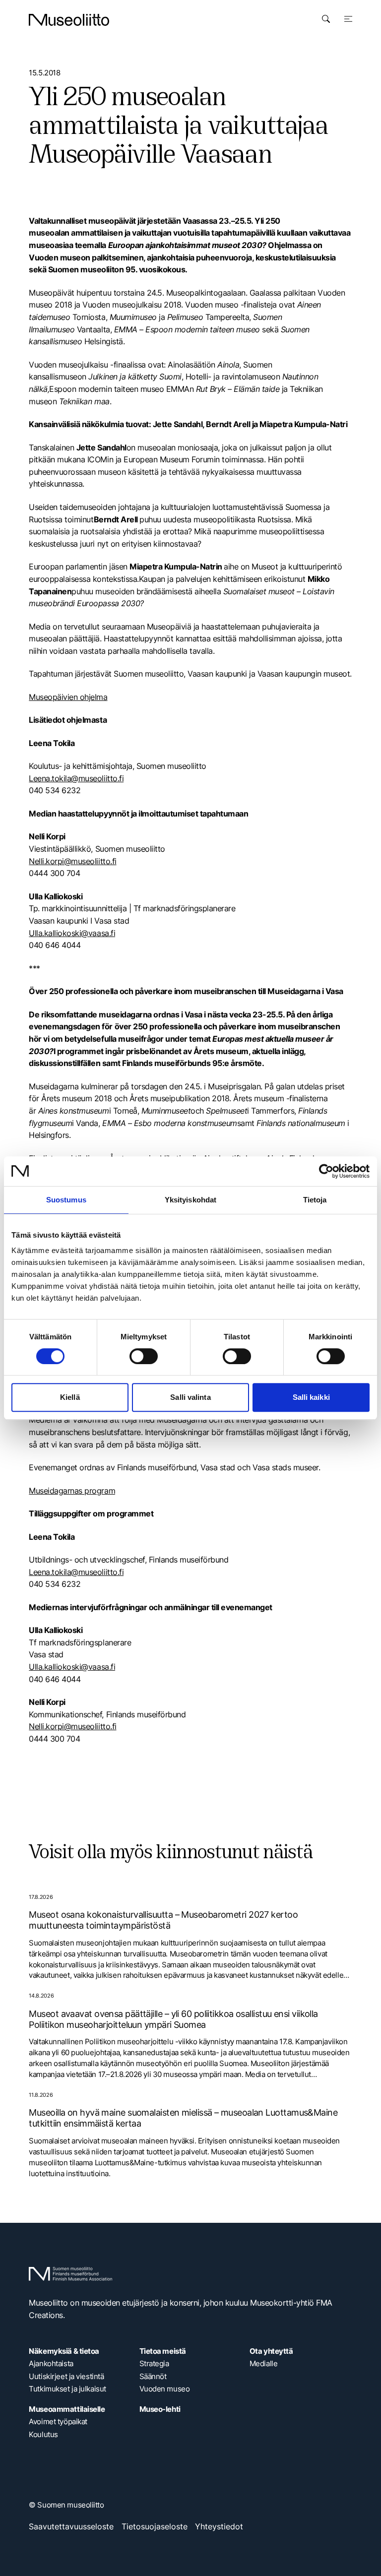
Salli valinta (190, 1397)
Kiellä (70, 1397)
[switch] (144, 1356)
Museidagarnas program (72, 1491)
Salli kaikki (311, 1397)
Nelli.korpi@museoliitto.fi (72, 861)
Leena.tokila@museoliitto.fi (76, 778)
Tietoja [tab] (315, 1200)
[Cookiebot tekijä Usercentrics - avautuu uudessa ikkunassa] (326, 1171)
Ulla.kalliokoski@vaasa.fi (72, 933)
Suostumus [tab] (66, 1200)
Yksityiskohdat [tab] (190, 1200)
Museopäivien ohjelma (68, 697)
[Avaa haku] (326, 19)
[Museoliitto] (69, 20)
